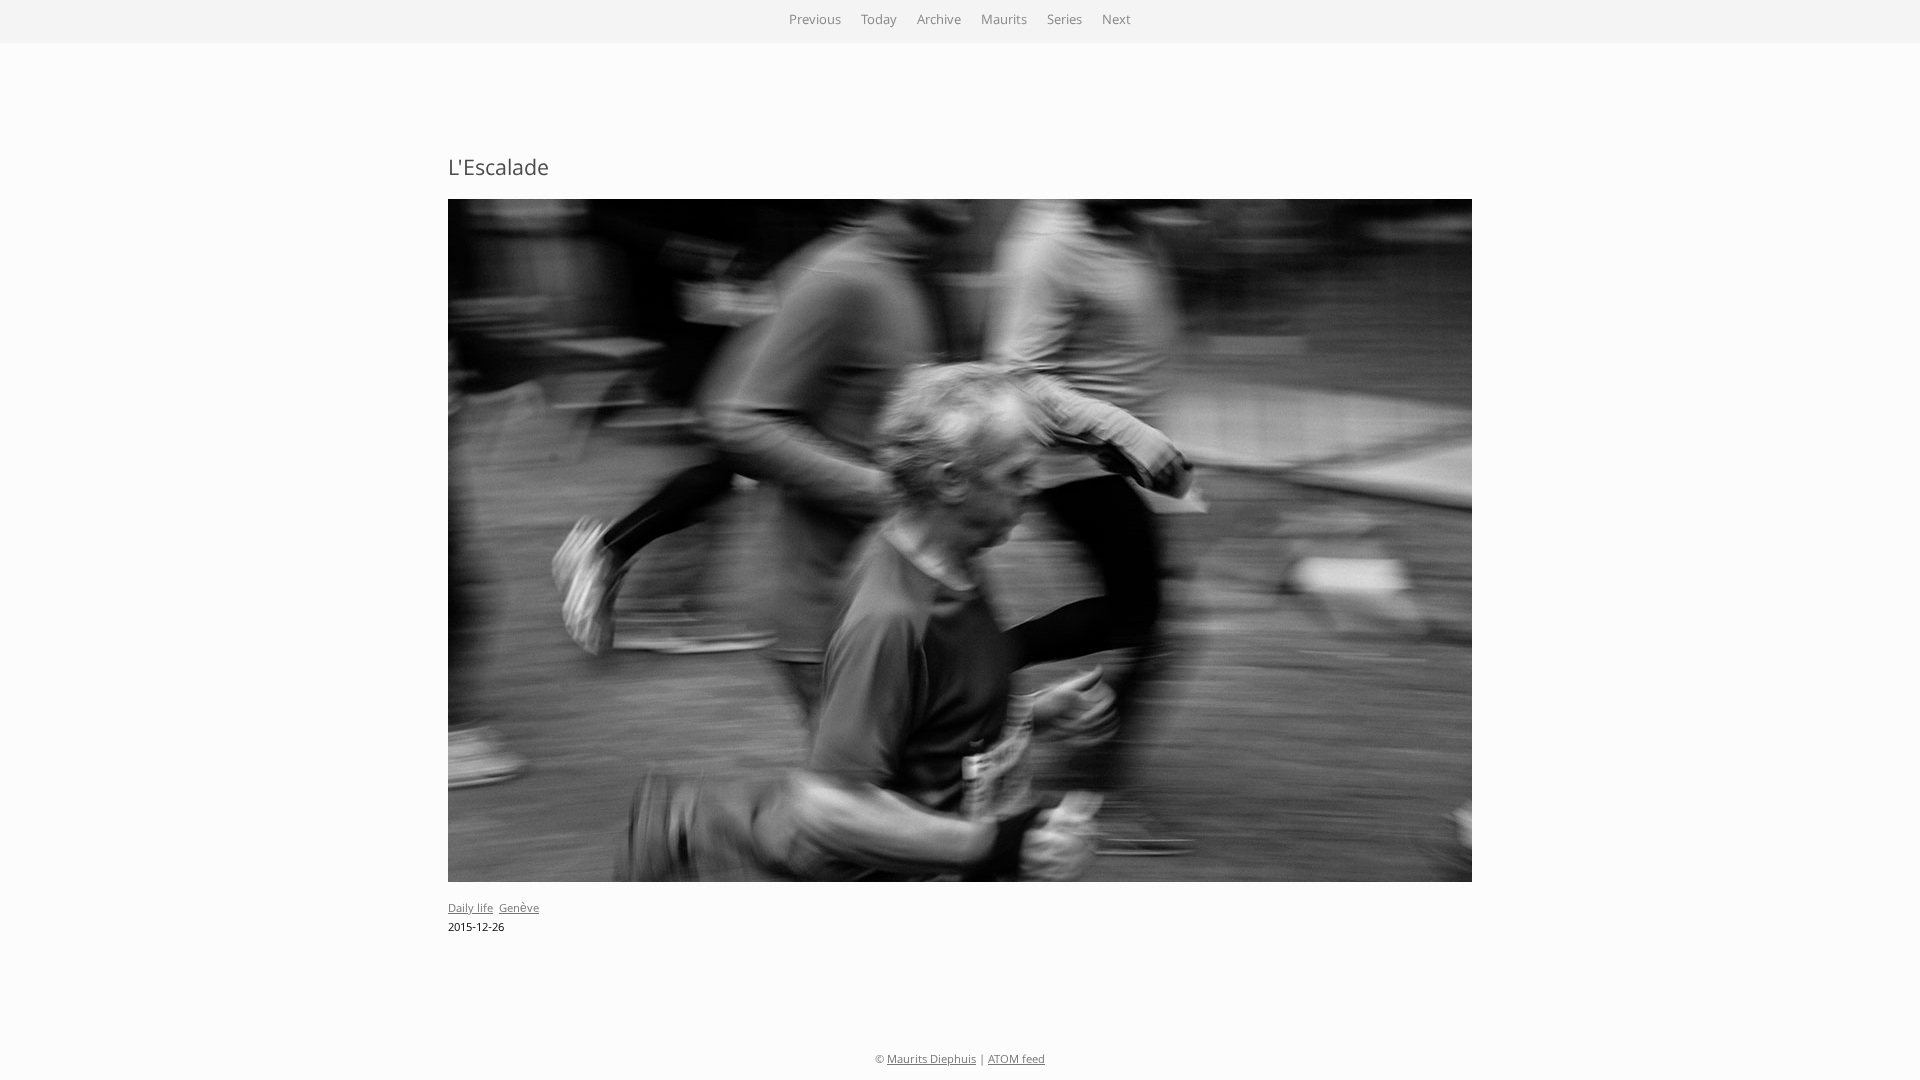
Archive (939, 21)
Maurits (1004, 21)
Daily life (470, 909)
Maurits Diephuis (931, 1060)
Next (1116, 21)
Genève (519, 909)
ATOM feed (1016, 1060)
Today (879, 21)
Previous (815, 21)
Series (1064, 21)
